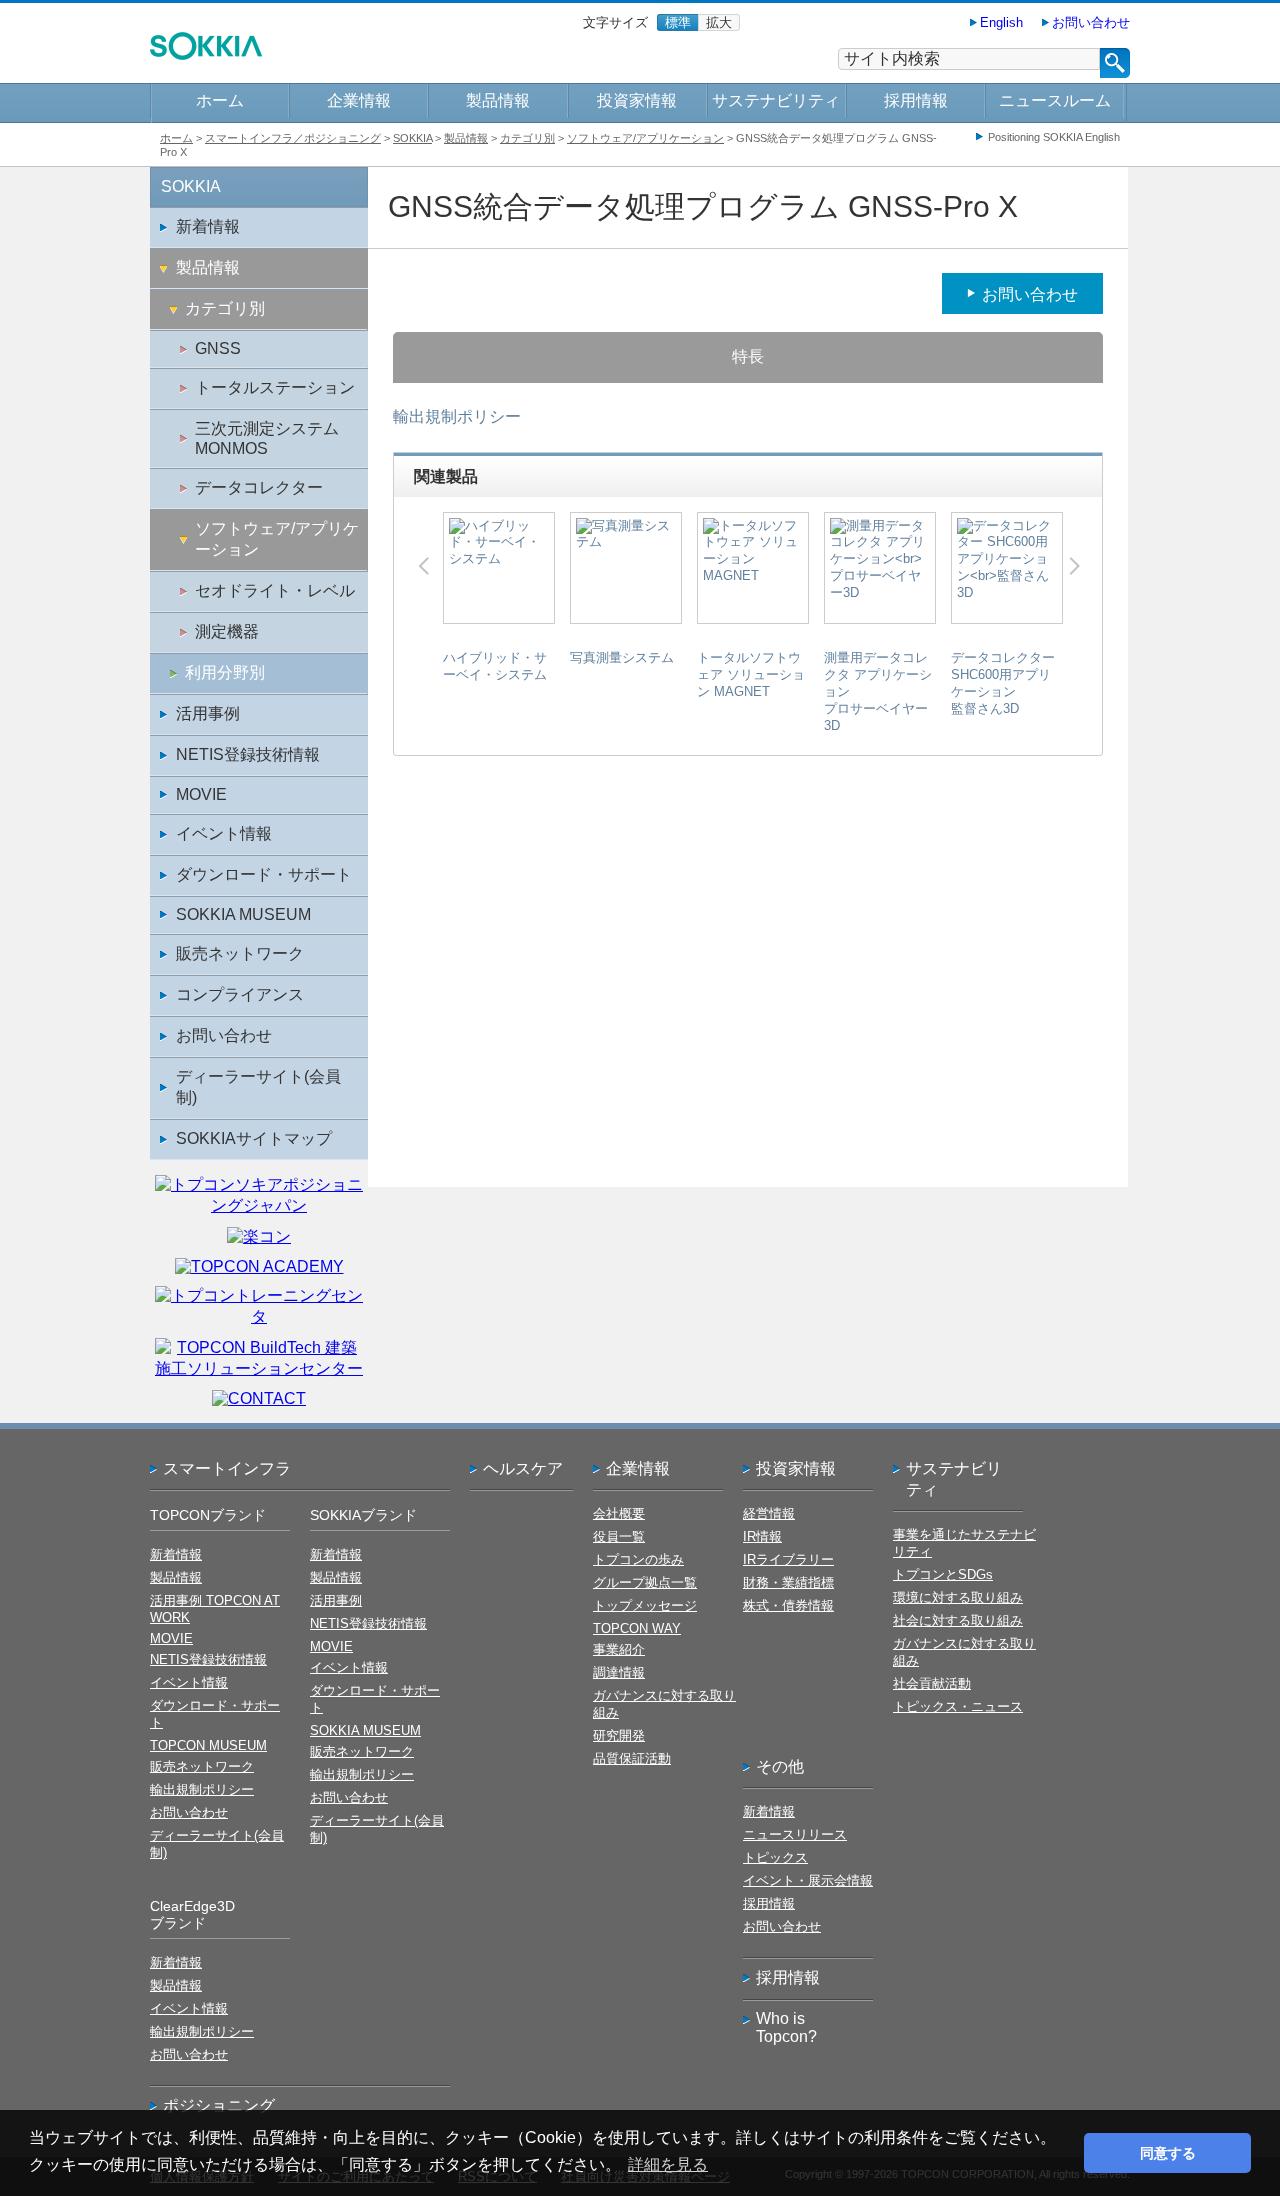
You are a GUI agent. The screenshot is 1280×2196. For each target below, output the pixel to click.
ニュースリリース (795, 1834)
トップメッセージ (645, 1605)
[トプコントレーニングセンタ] (259, 1316)
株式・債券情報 (788, 1605)
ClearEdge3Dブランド (192, 1914)
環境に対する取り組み (958, 1597)
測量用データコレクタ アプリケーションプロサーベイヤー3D (878, 691)
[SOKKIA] (206, 55)
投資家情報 (637, 100)
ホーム (220, 100)
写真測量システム (622, 657)
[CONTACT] (259, 1398)
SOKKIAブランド (363, 1515)
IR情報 (762, 1536)
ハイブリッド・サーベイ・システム (495, 666)
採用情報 (916, 100)
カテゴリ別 (527, 138)
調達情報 (619, 1672)
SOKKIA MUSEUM (243, 914)
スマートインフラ (227, 1468)
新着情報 (208, 226)
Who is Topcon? (786, 2027)
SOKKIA (412, 138)
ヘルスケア (523, 1468)
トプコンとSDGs (943, 1574)
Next (1074, 566)
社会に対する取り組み (958, 1620)
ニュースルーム (1055, 100)
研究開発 (619, 1735)
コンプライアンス (240, 994)
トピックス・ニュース (958, 1706)
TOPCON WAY (637, 1628)
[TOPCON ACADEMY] (259, 1266)
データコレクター (259, 487)
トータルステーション (275, 387)
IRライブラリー (788, 1559)
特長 (748, 356)
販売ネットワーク (240, 953)
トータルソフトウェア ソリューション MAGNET (751, 674)
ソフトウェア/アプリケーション (645, 138)
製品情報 (498, 100)
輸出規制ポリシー (457, 416)
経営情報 (769, 1513)
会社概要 (619, 1513)
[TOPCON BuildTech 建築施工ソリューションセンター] (259, 1368)
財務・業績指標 (788, 1582)
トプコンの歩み (638, 1559)
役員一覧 (619, 1536)
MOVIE (201, 794)
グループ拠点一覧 (645, 1582)
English (1001, 22)
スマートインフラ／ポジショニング (293, 138)
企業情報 (359, 100)
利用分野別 (225, 672)
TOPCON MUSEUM (208, 1745)
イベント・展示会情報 (808, 1880)
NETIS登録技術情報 (248, 754)
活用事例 (208, 713)
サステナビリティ (776, 100)
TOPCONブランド (208, 1515)
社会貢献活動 (932, 1683)
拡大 (719, 22)
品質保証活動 (632, 1758)
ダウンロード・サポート (264, 874)
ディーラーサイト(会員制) (258, 1087)
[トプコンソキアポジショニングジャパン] (259, 1205)
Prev (423, 566)
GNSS (218, 348)
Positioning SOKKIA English (1054, 137)
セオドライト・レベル (275, 590)
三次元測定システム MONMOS (267, 438)
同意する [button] (1168, 2153)
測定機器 (227, 631)
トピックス (775, 1857)
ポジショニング (219, 2105)
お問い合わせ (1091, 22)
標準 (678, 22)
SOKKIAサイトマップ (254, 1138)
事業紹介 (619, 1649)
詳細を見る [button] (668, 2164)
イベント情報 (224, 833)
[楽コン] (259, 1236)
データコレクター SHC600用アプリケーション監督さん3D (1003, 683)
